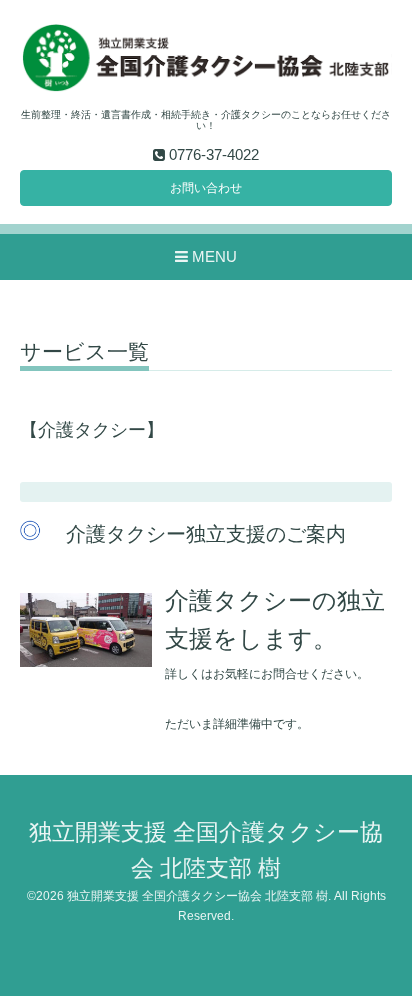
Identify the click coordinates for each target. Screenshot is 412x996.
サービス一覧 (84, 352)
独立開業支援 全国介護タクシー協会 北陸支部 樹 (197, 896)
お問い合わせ (206, 188)
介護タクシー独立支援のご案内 (206, 534)
